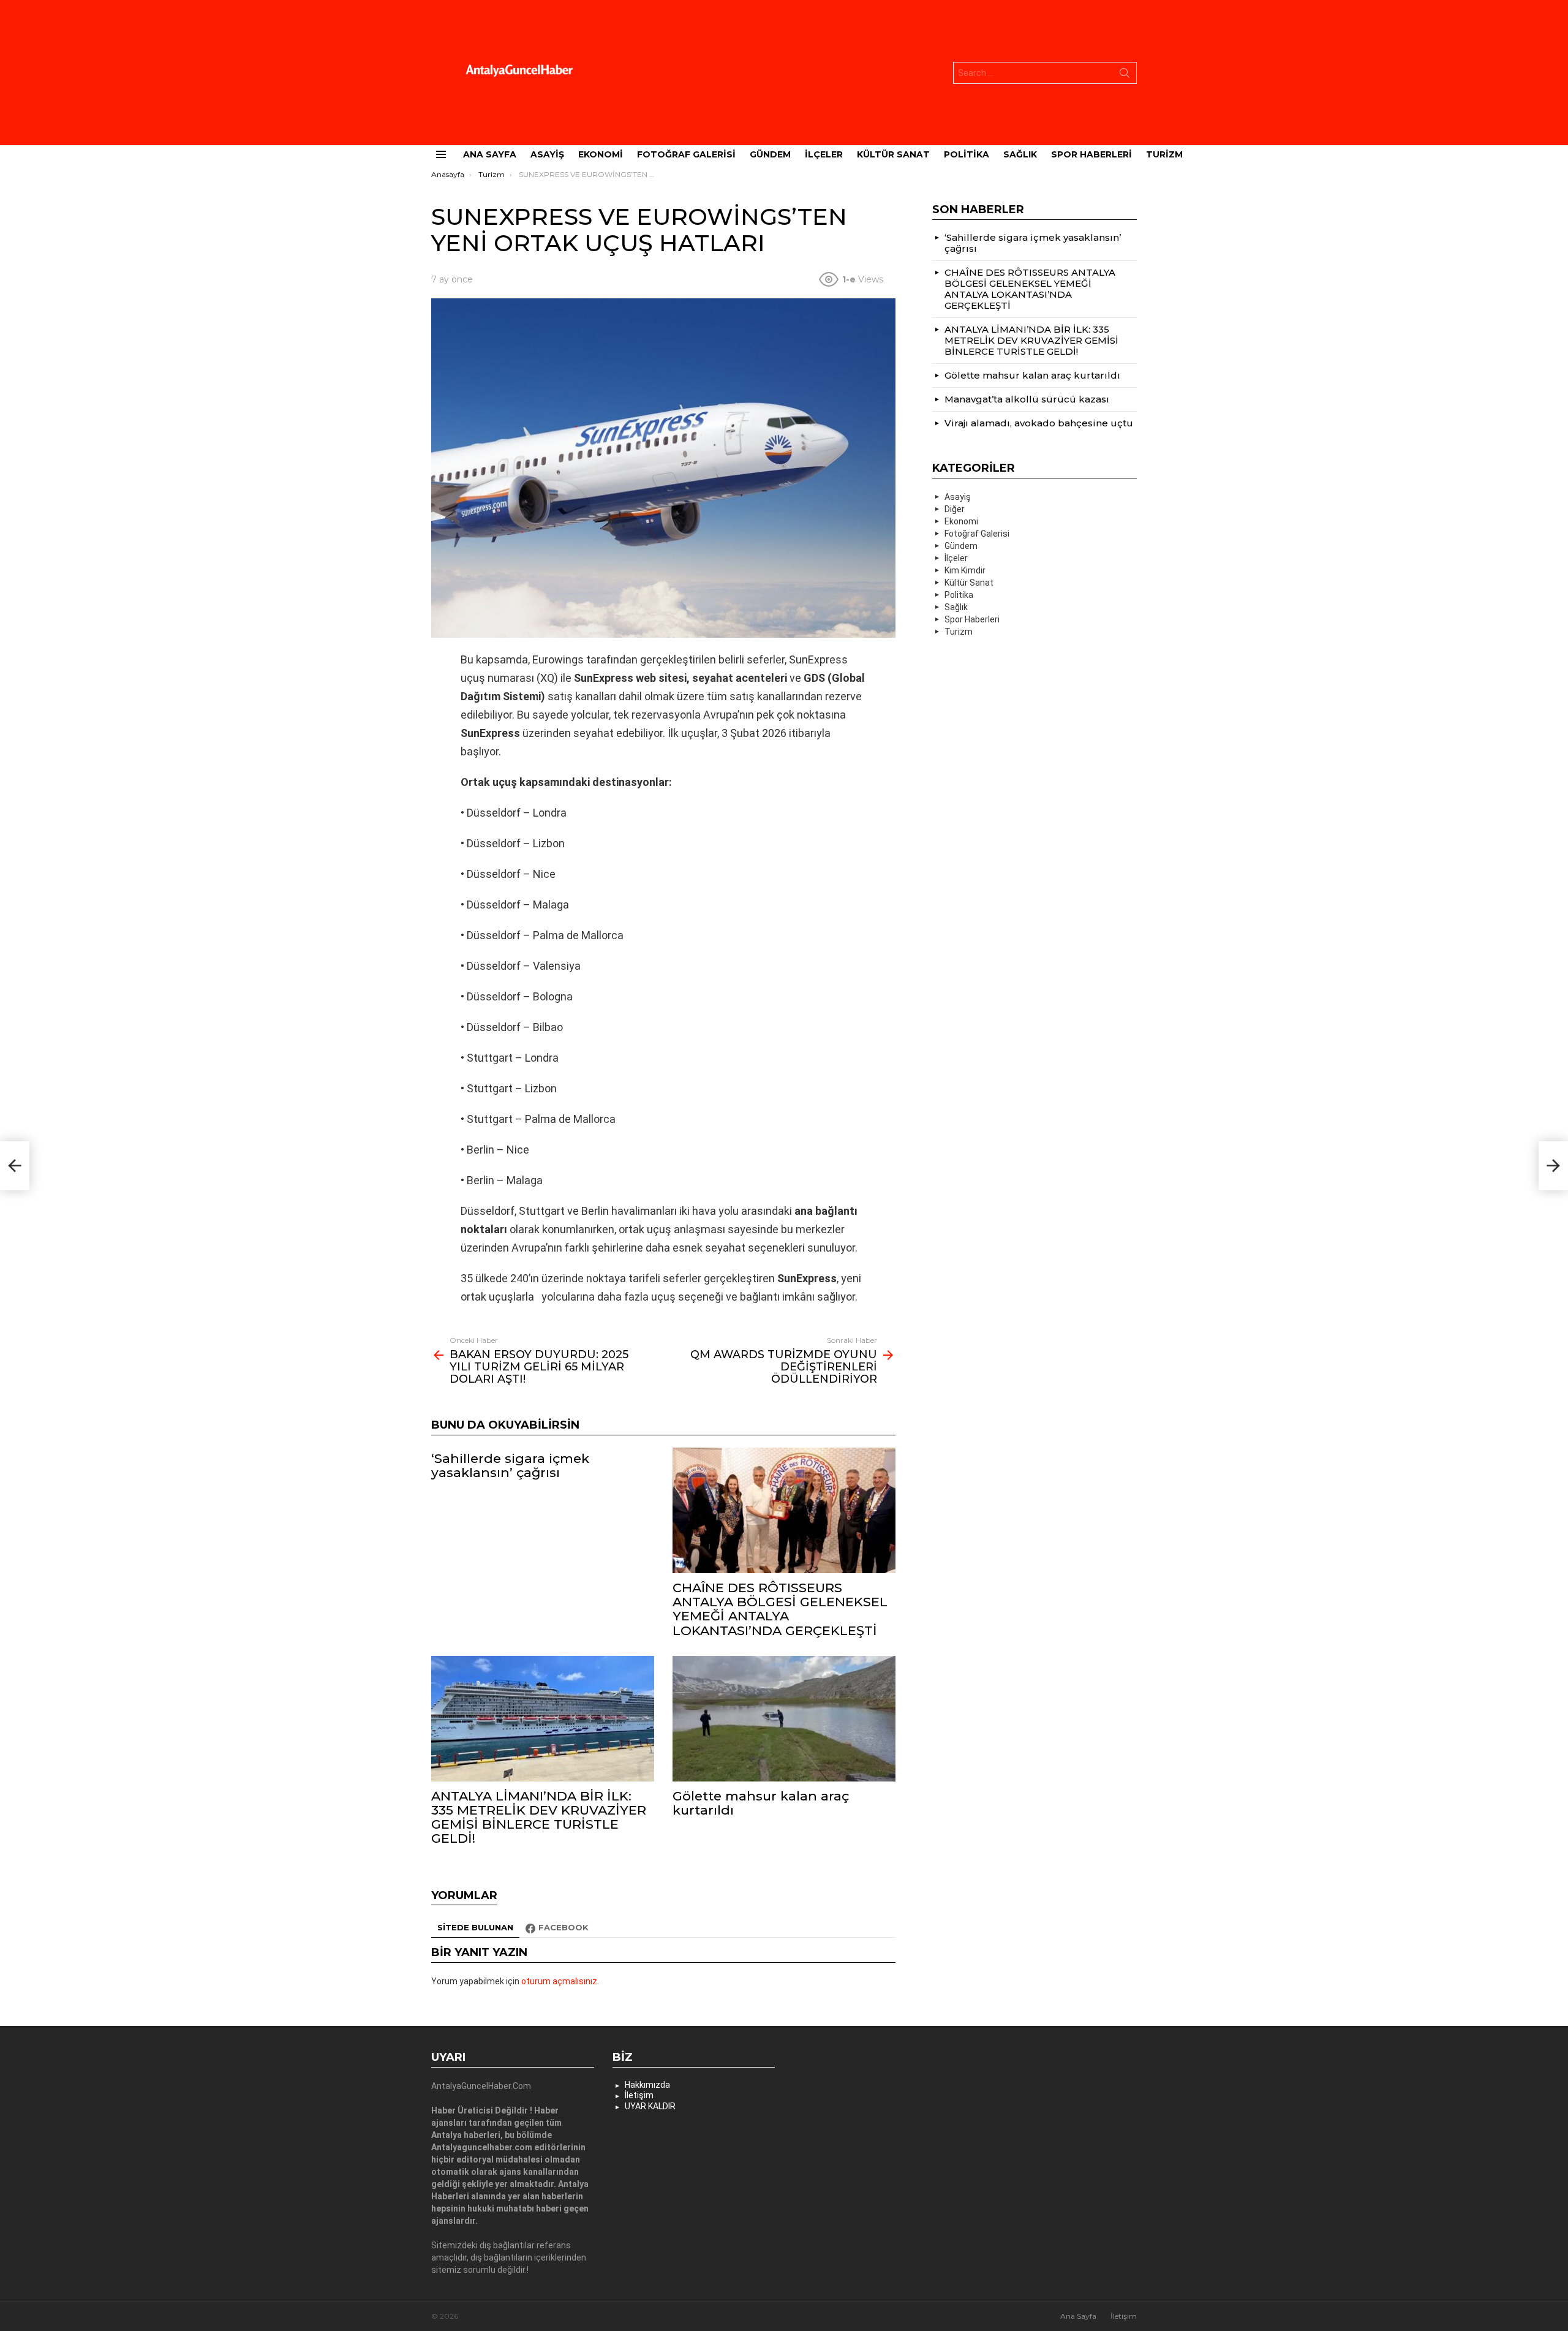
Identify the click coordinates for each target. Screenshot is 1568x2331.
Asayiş (547, 154)
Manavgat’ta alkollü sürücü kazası (1027, 399)
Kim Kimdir (965, 570)
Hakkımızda (647, 2085)
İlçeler (824, 154)
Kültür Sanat (893, 154)
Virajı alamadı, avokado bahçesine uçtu (1039, 423)
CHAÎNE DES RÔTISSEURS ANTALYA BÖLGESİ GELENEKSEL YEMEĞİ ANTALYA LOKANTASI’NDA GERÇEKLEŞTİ (780, 1609)
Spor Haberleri (1091, 154)
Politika (967, 154)
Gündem (770, 154)
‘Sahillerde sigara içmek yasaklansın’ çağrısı (510, 1465)
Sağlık (1020, 154)
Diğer (955, 509)
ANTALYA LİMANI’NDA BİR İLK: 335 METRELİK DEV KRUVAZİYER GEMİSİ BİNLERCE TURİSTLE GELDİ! (539, 1817)
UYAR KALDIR (650, 2106)
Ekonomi (601, 154)
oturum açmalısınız (559, 1981)
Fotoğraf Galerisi (686, 154)
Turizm (1164, 154)
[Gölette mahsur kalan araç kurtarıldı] (784, 1719)
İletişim (639, 2095)
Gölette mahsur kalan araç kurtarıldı (761, 1803)
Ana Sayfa (490, 154)
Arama (1125, 75)
